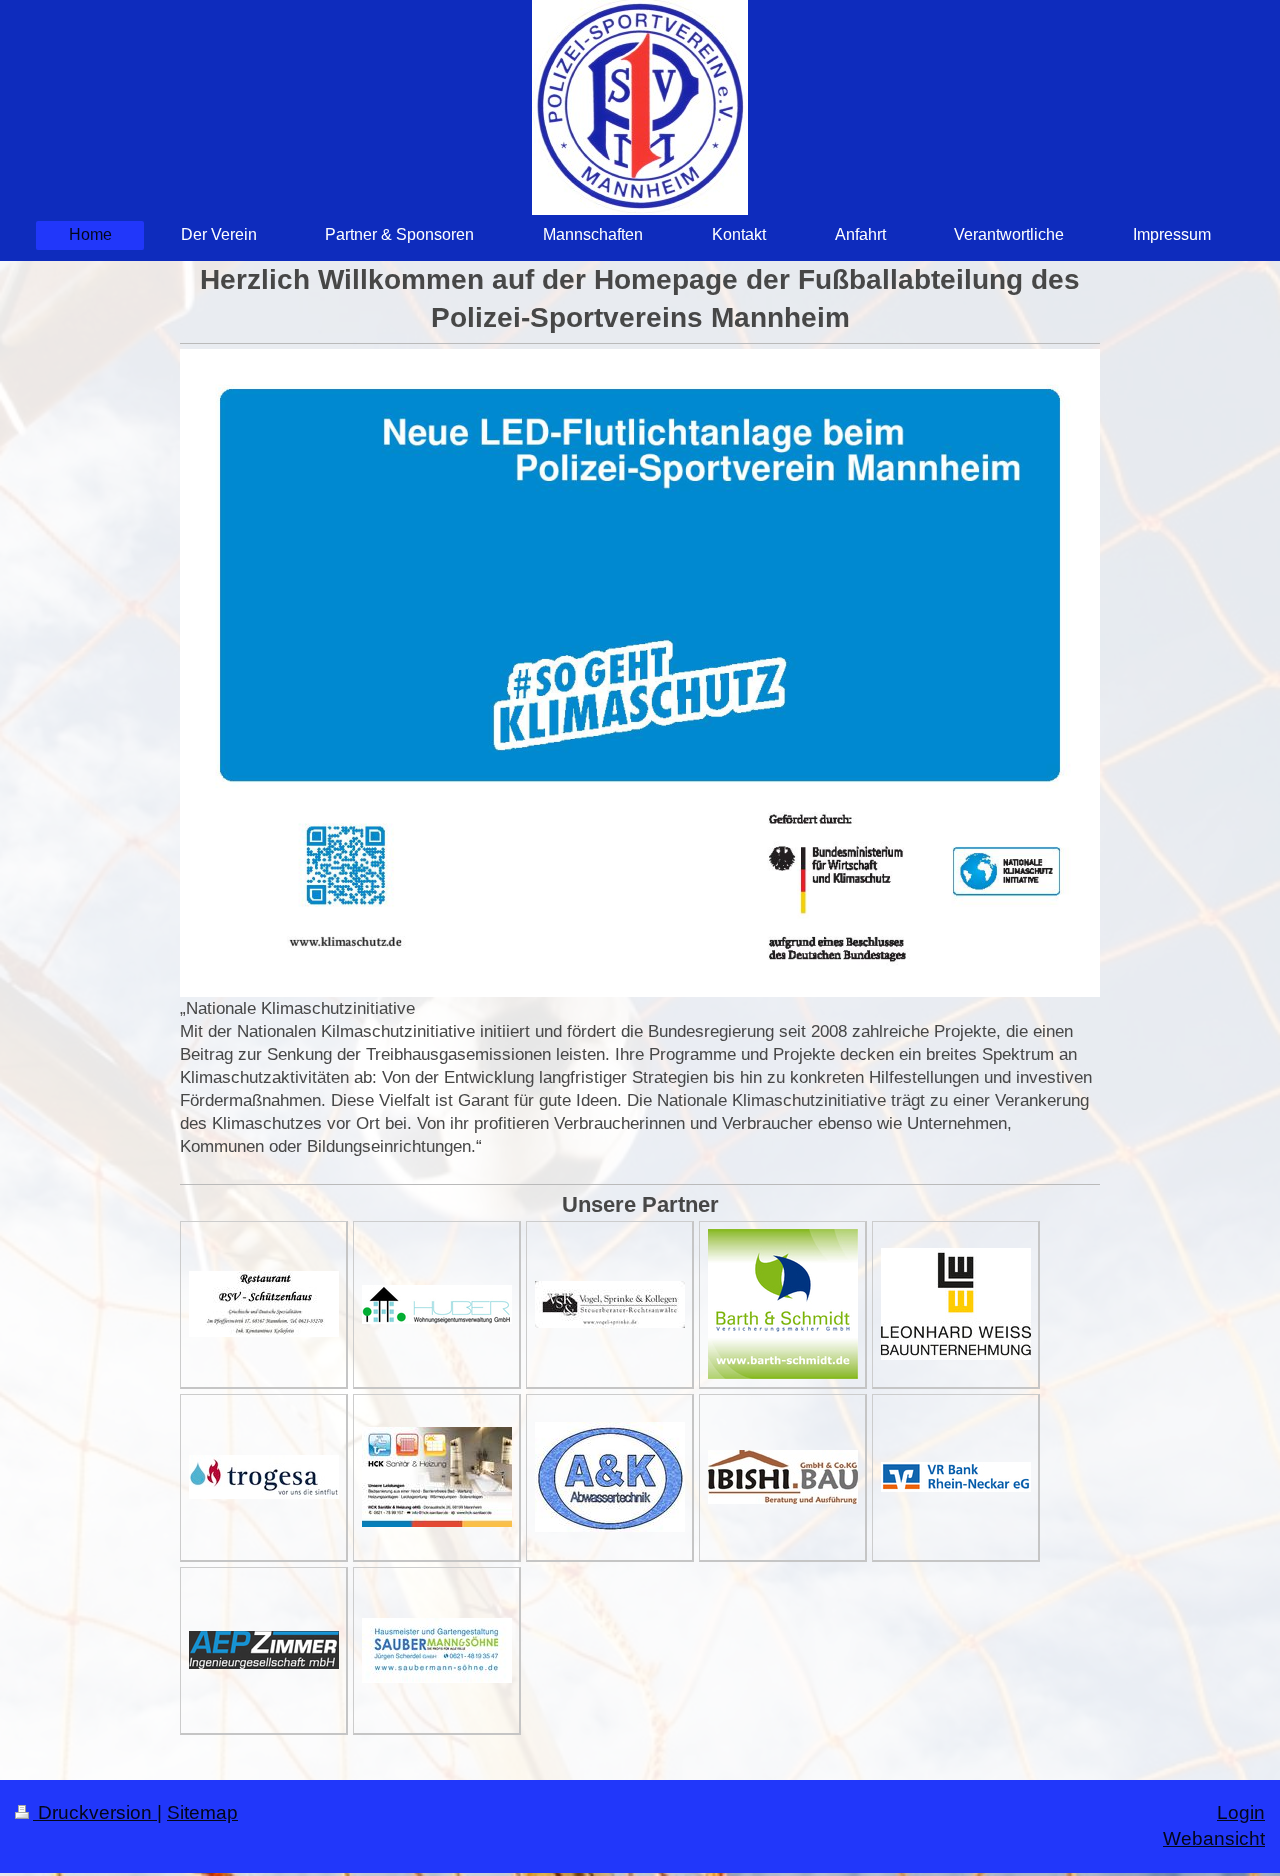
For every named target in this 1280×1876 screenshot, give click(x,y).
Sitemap (202, 1812)
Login (1241, 1812)
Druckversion (95, 1812)
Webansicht (1214, 1838)
